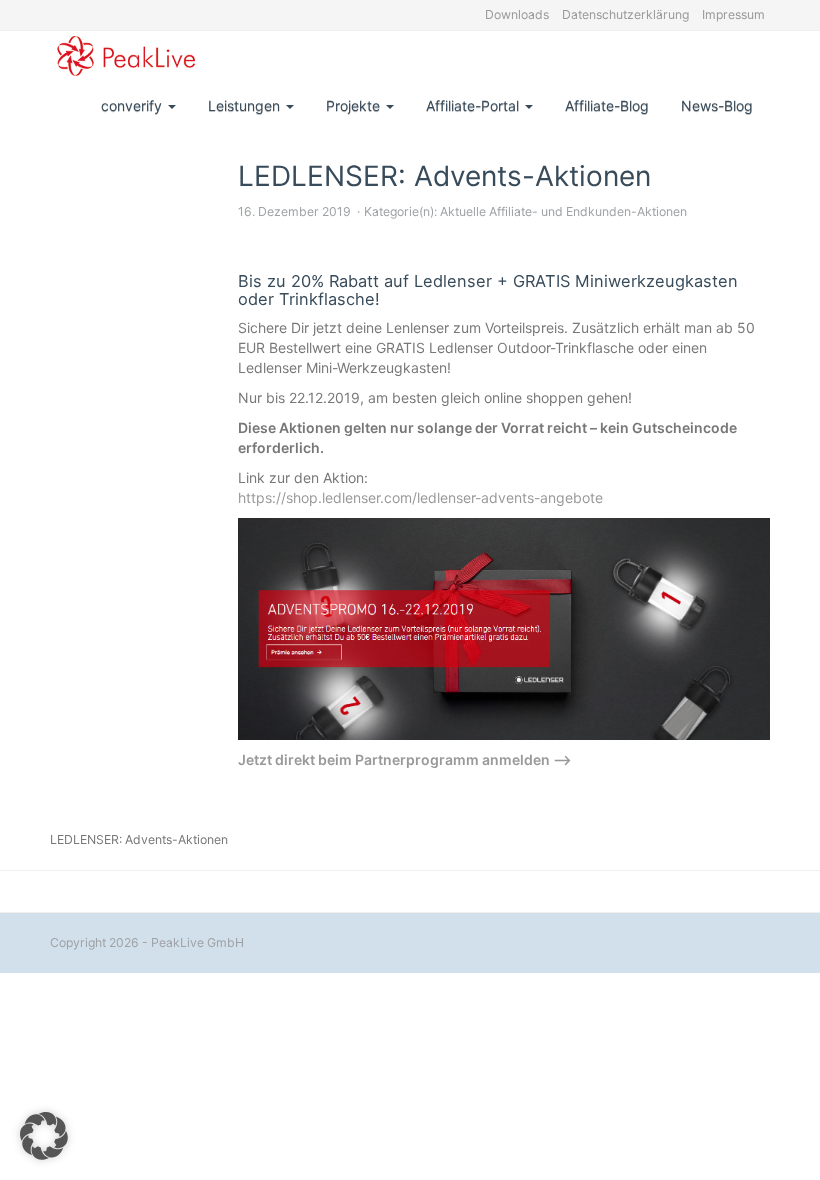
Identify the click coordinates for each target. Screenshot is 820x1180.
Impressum (733, 14)
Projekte (355, 105)
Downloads (517, 14)
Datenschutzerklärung (625, 14)
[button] (44, 1136)
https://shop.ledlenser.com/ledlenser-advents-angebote (420, 497)
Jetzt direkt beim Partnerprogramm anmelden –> (405, 759)
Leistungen (246, 105)
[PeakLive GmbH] (126, 56)
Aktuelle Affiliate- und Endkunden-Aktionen (563, 211)
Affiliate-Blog (607, 105)
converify (133, 105)
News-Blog (717, 105)
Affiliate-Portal (474, 105)
